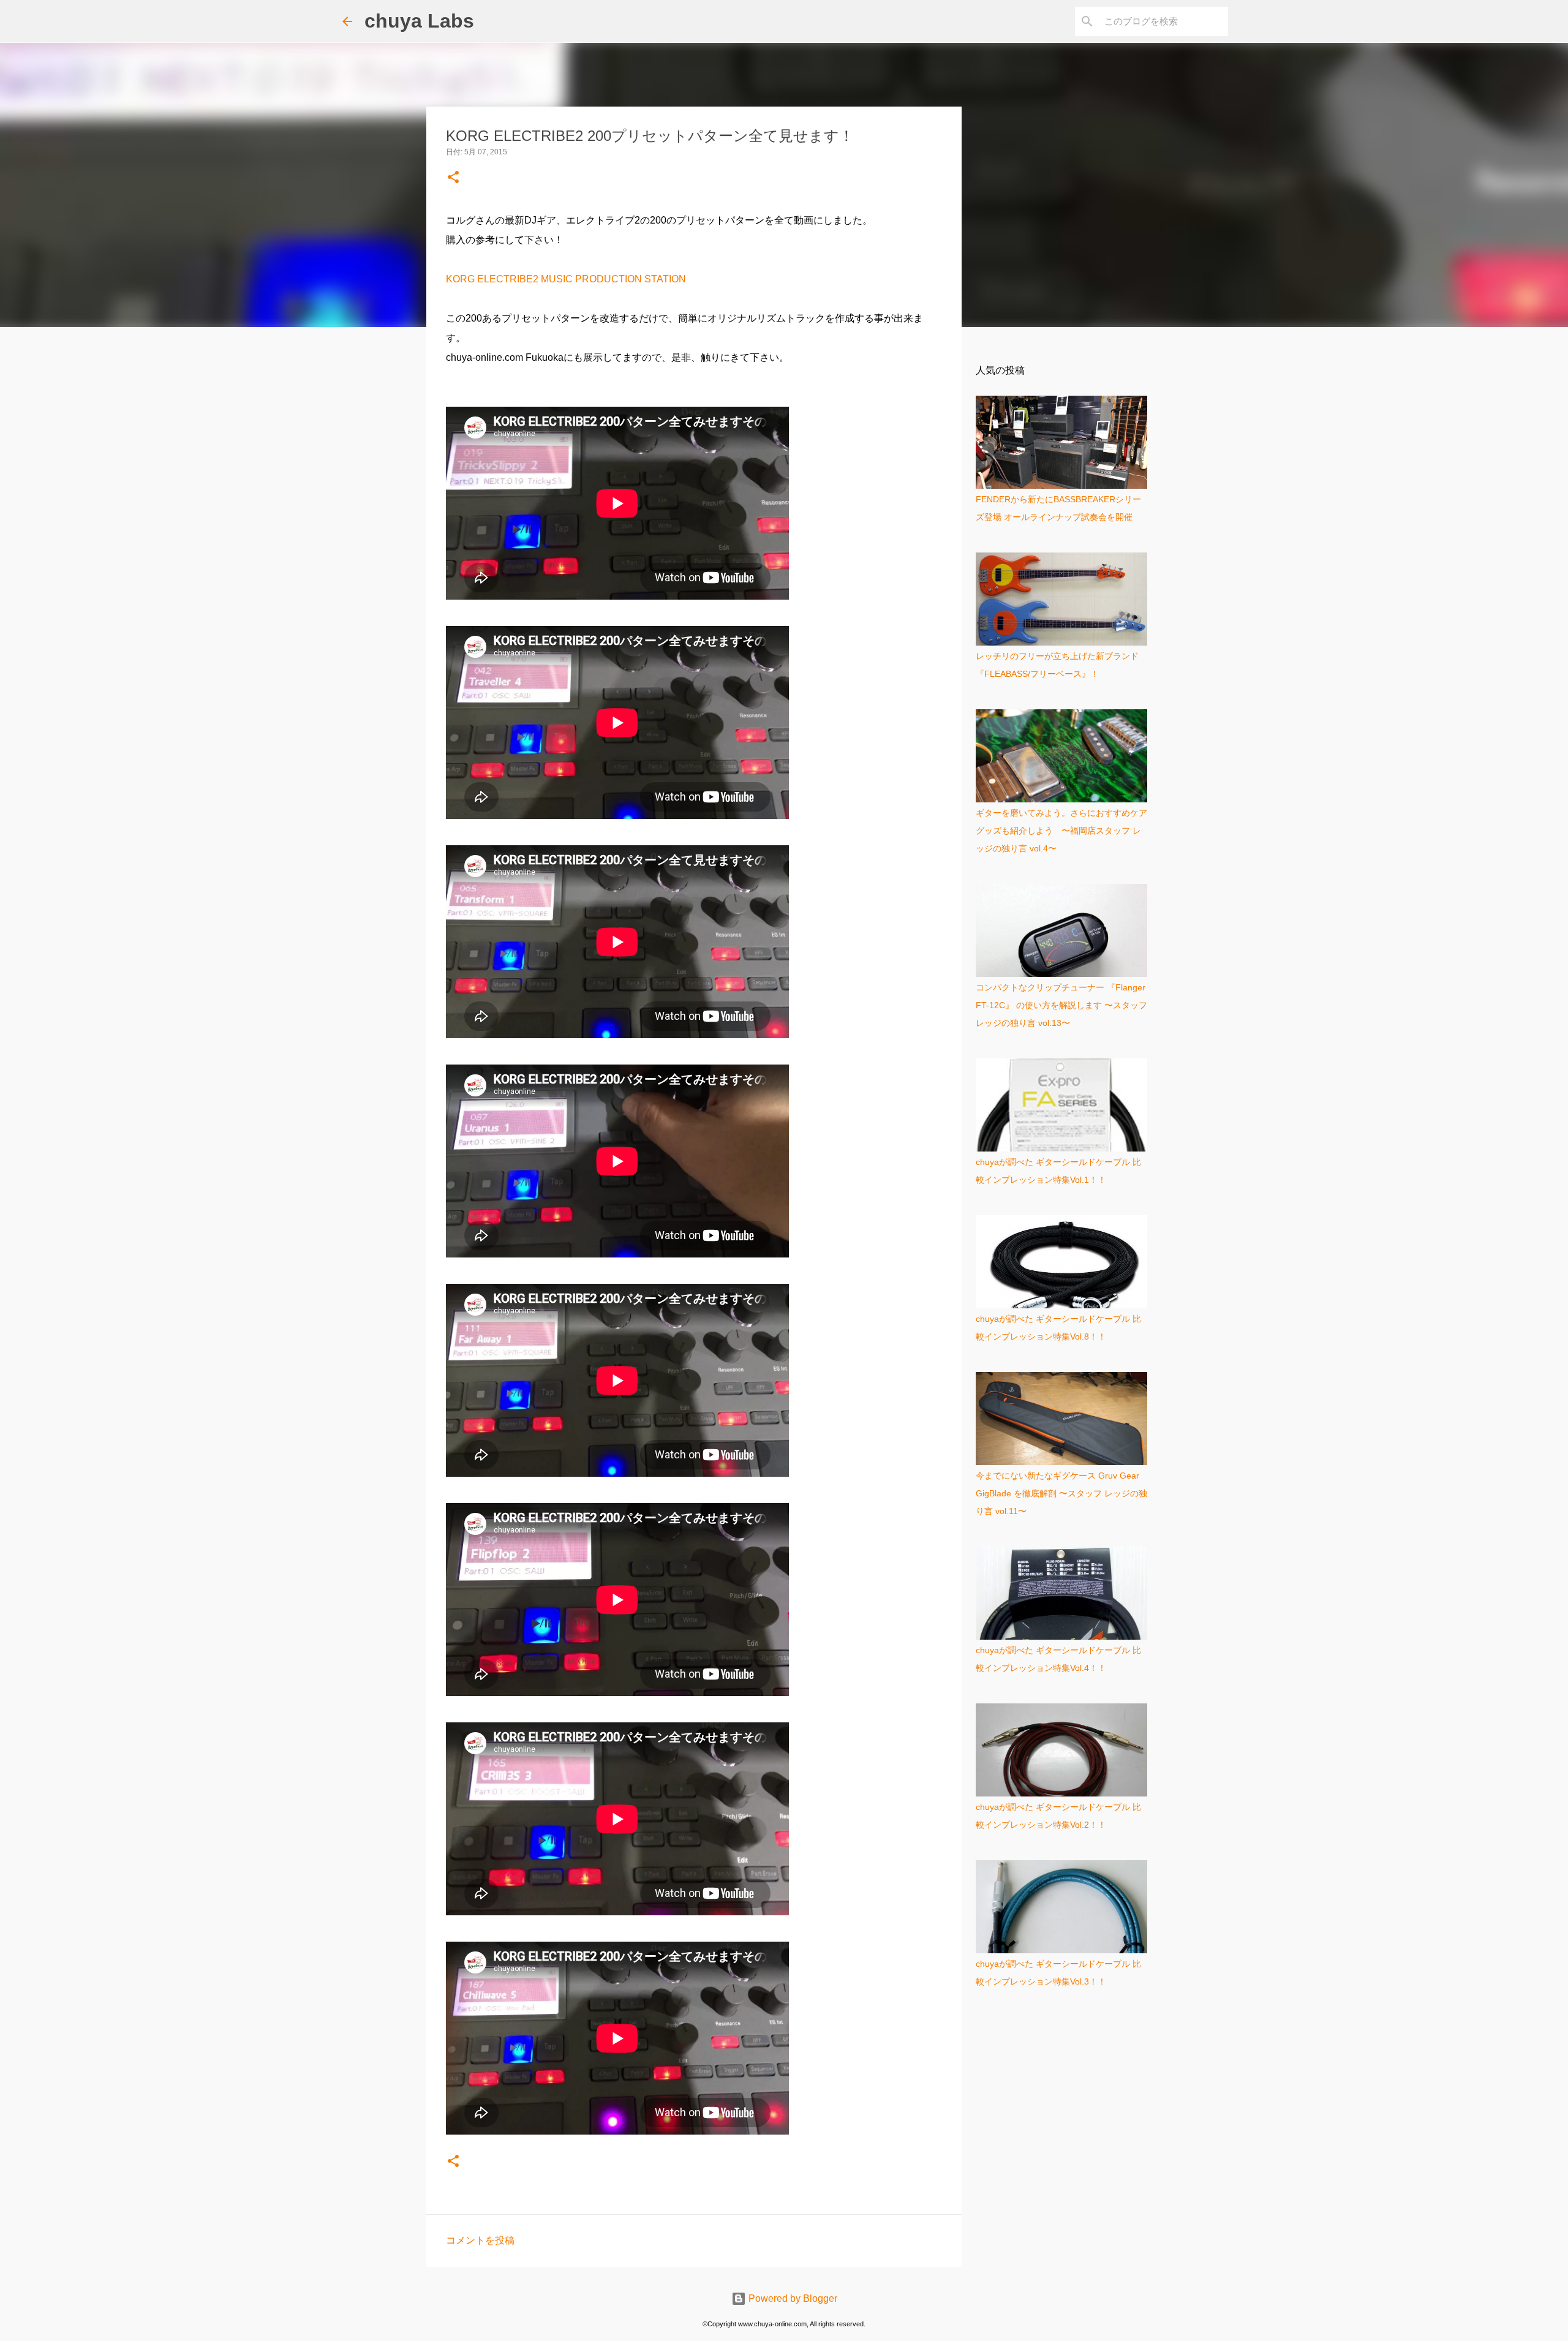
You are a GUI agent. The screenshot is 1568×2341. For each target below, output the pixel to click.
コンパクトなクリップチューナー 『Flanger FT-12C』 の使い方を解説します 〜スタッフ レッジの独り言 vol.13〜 (1061, 1005)
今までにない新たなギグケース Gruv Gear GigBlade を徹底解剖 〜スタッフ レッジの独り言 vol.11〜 (1061, 1493)
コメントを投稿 (480, 2240)
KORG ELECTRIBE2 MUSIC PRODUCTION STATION (566, 279)
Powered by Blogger (792, 2298)
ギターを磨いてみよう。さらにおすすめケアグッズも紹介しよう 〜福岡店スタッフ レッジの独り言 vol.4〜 (1061, 831)
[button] (453, 178)
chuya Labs (419, 21)
